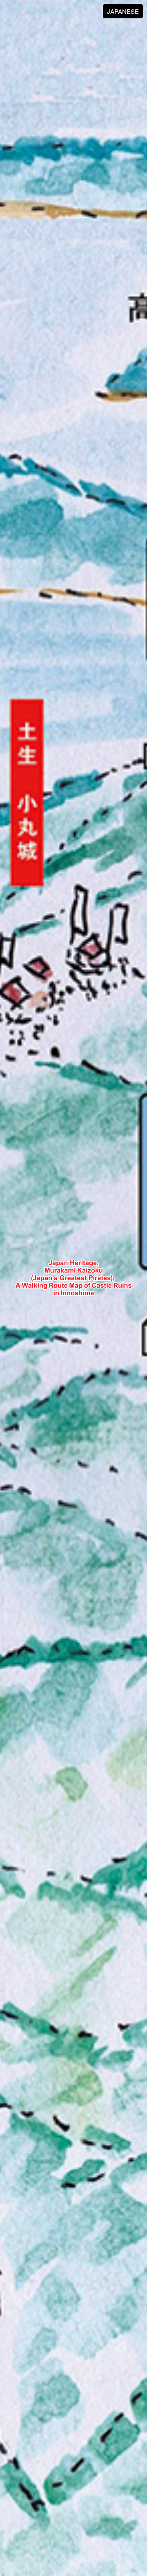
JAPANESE (123, 11)
